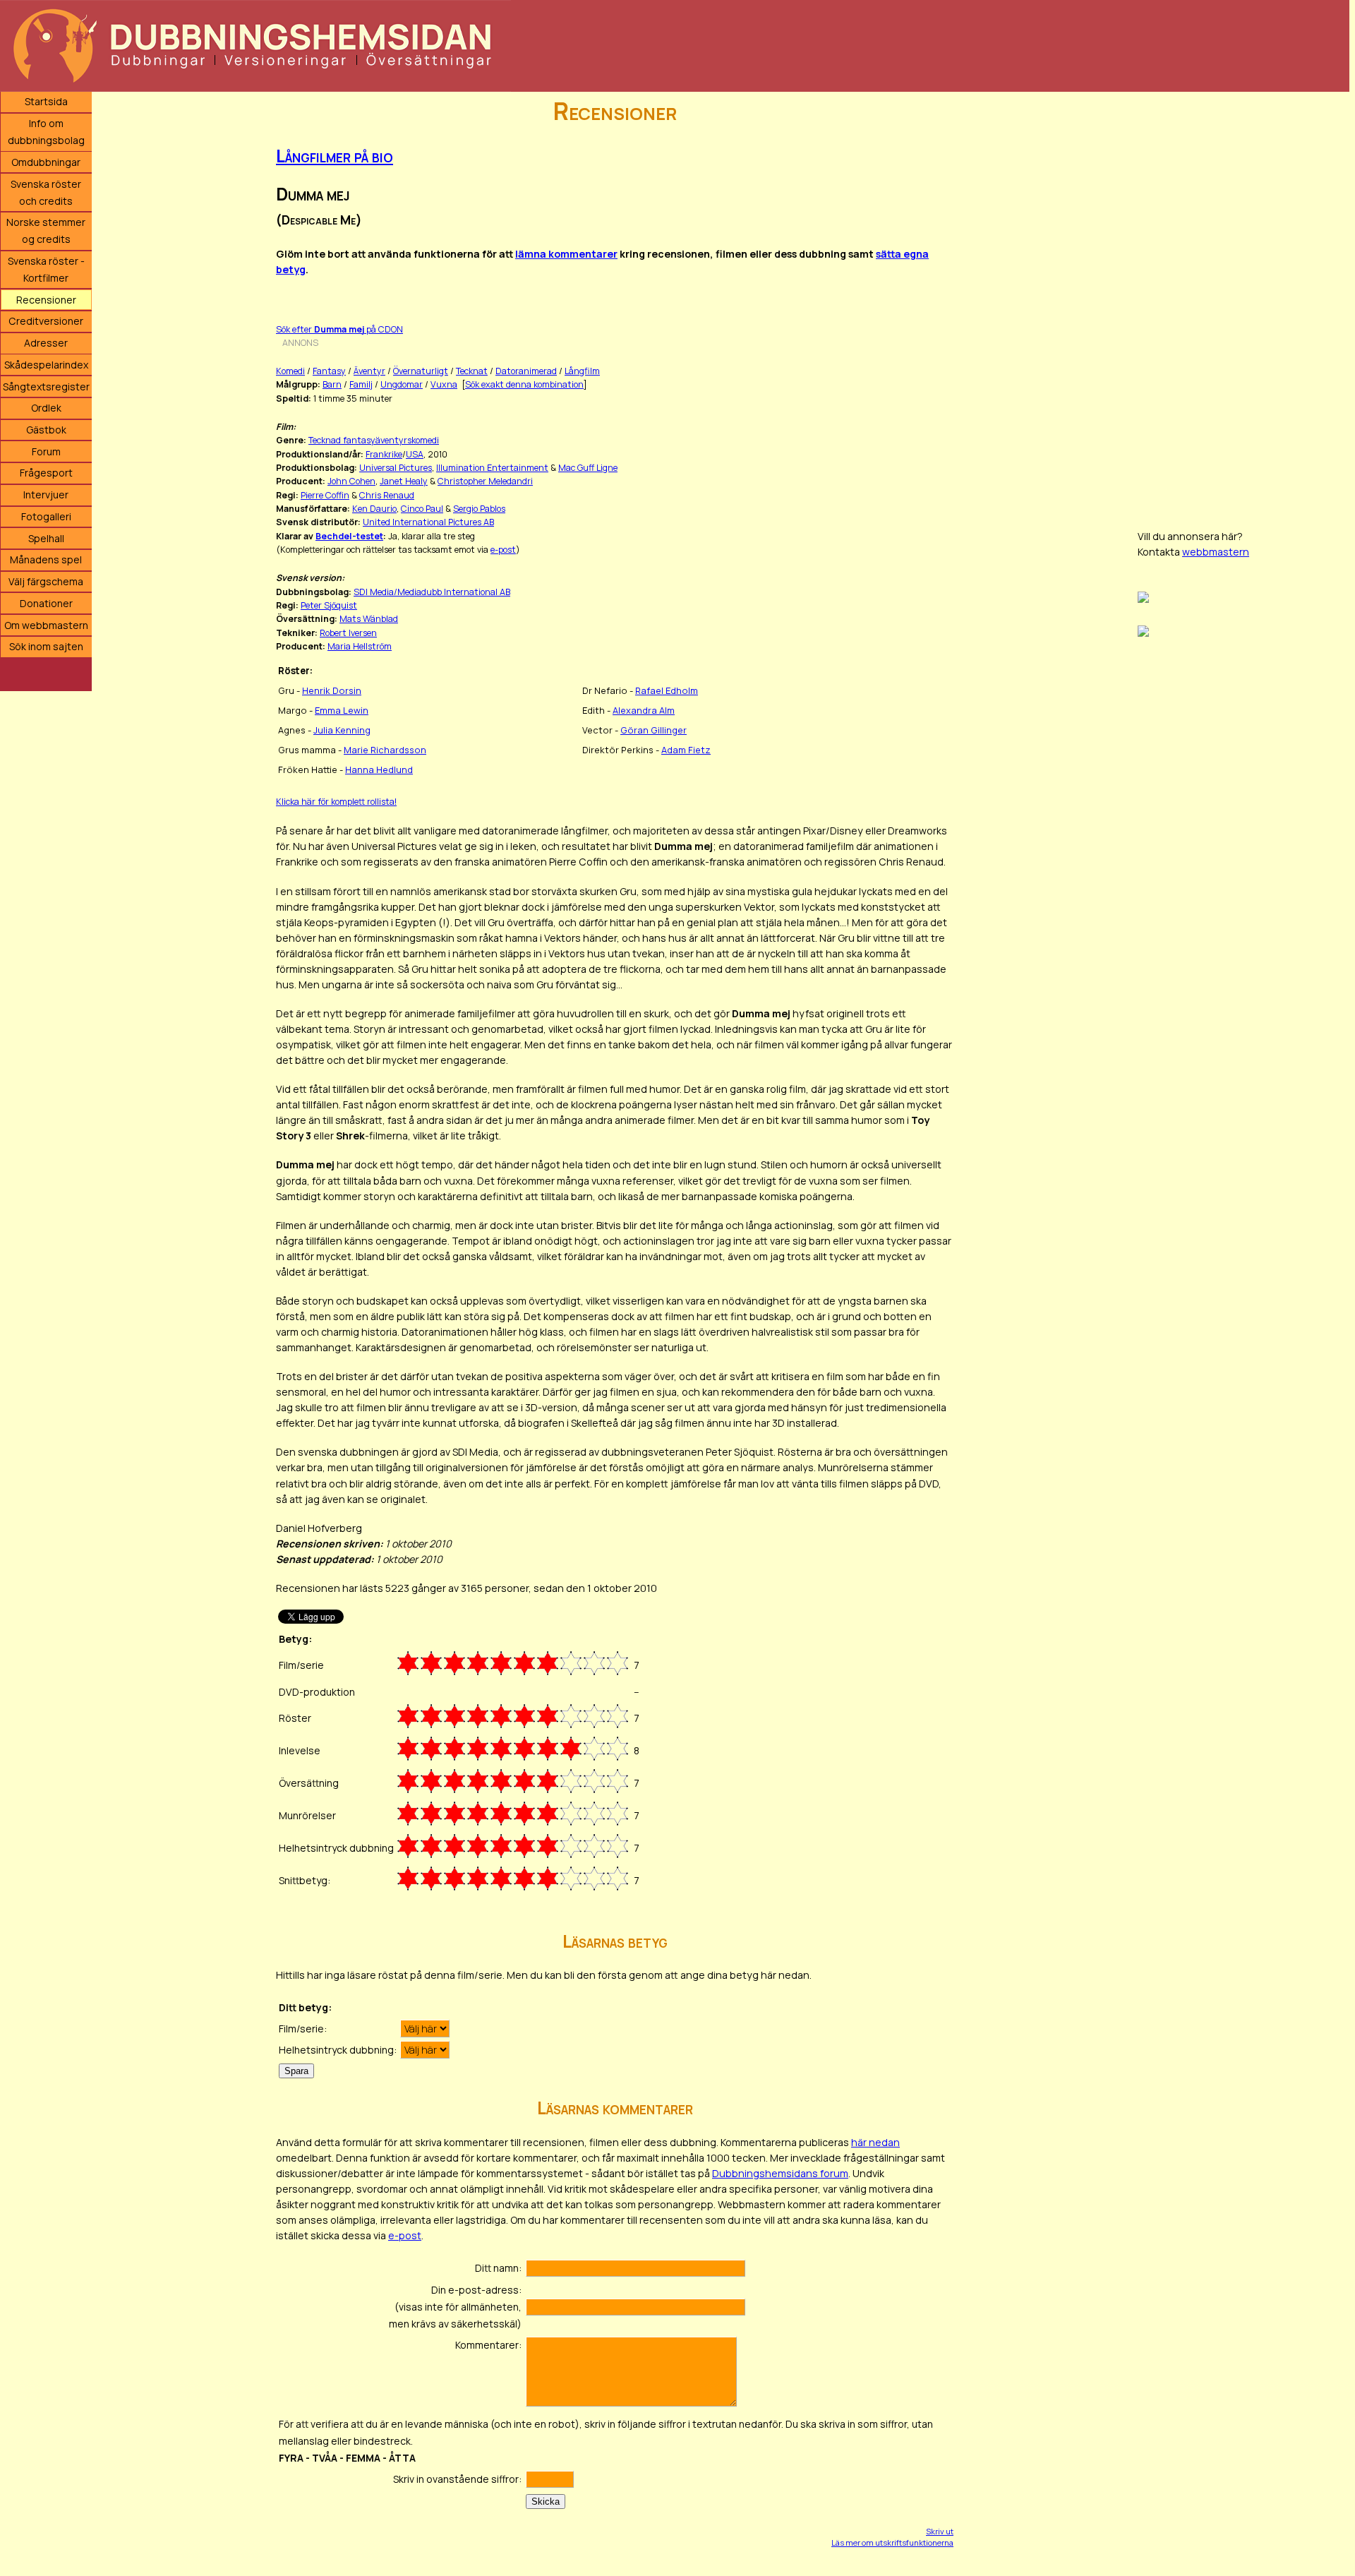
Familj (361, 384)
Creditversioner (46, 321)
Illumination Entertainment (492, 468)
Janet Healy (404, 481)
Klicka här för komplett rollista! (336, 802)
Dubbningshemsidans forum (780, 2173)
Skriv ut (940, 2531)
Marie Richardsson (385, 750)
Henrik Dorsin (332, 690)
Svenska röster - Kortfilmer (46, 269)
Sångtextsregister (46, 387)
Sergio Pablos (479, 509)
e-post (503, 550)
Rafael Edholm (667, 690)
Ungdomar (402, 384)
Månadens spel (46, 559)
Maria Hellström (360, 646)
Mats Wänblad (369, 619)
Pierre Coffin (325, 495)
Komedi (290, 371)
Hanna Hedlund (379, 769)
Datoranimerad (526, 371)
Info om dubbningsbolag (46, 132)
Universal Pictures (396, 468)
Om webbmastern (46, 625)
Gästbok (46, 430)
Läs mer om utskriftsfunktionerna (892, 2542)
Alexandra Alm (644, 710)
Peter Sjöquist (329, 605)
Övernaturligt (421, 371)
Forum (46, 451)
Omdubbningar (46, 162)
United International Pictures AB (428, 522)
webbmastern (1216, 552)
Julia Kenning (342, 730)
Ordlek (46, 408)
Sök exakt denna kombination (524, 384)
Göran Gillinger (654, 730)
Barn (332, 384)
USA (415, 454)
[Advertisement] (1243, 304)
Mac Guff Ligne (588, 468)
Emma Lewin (342, 710)
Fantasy (329, 371)
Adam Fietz (686, 750)
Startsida (46, 101)
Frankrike (384, 454)
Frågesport (46, 473)
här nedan (875, 2142)
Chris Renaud (387, 495)
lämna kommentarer (566, 254)
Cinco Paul (422, 509)
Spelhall (46, 538)
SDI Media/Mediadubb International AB (432, 592)
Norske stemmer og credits (46, 230)
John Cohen (351, 481)
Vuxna (444, 384)
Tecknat (472, 371)
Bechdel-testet (349, 536)
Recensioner (46, 300)
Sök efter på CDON (339, 329)
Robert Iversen (348, 633)
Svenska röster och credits (46, 192)
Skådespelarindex (46, 365)
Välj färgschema (46, 581)
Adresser (46, 343)
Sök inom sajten (46, 646)
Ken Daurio (374, 509)
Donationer (46, 603)
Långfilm (582, 371)
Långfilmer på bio (335, 156)
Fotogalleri (46, 516)
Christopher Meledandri (485, 481)
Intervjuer (46, 495)
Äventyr (369, 371)
